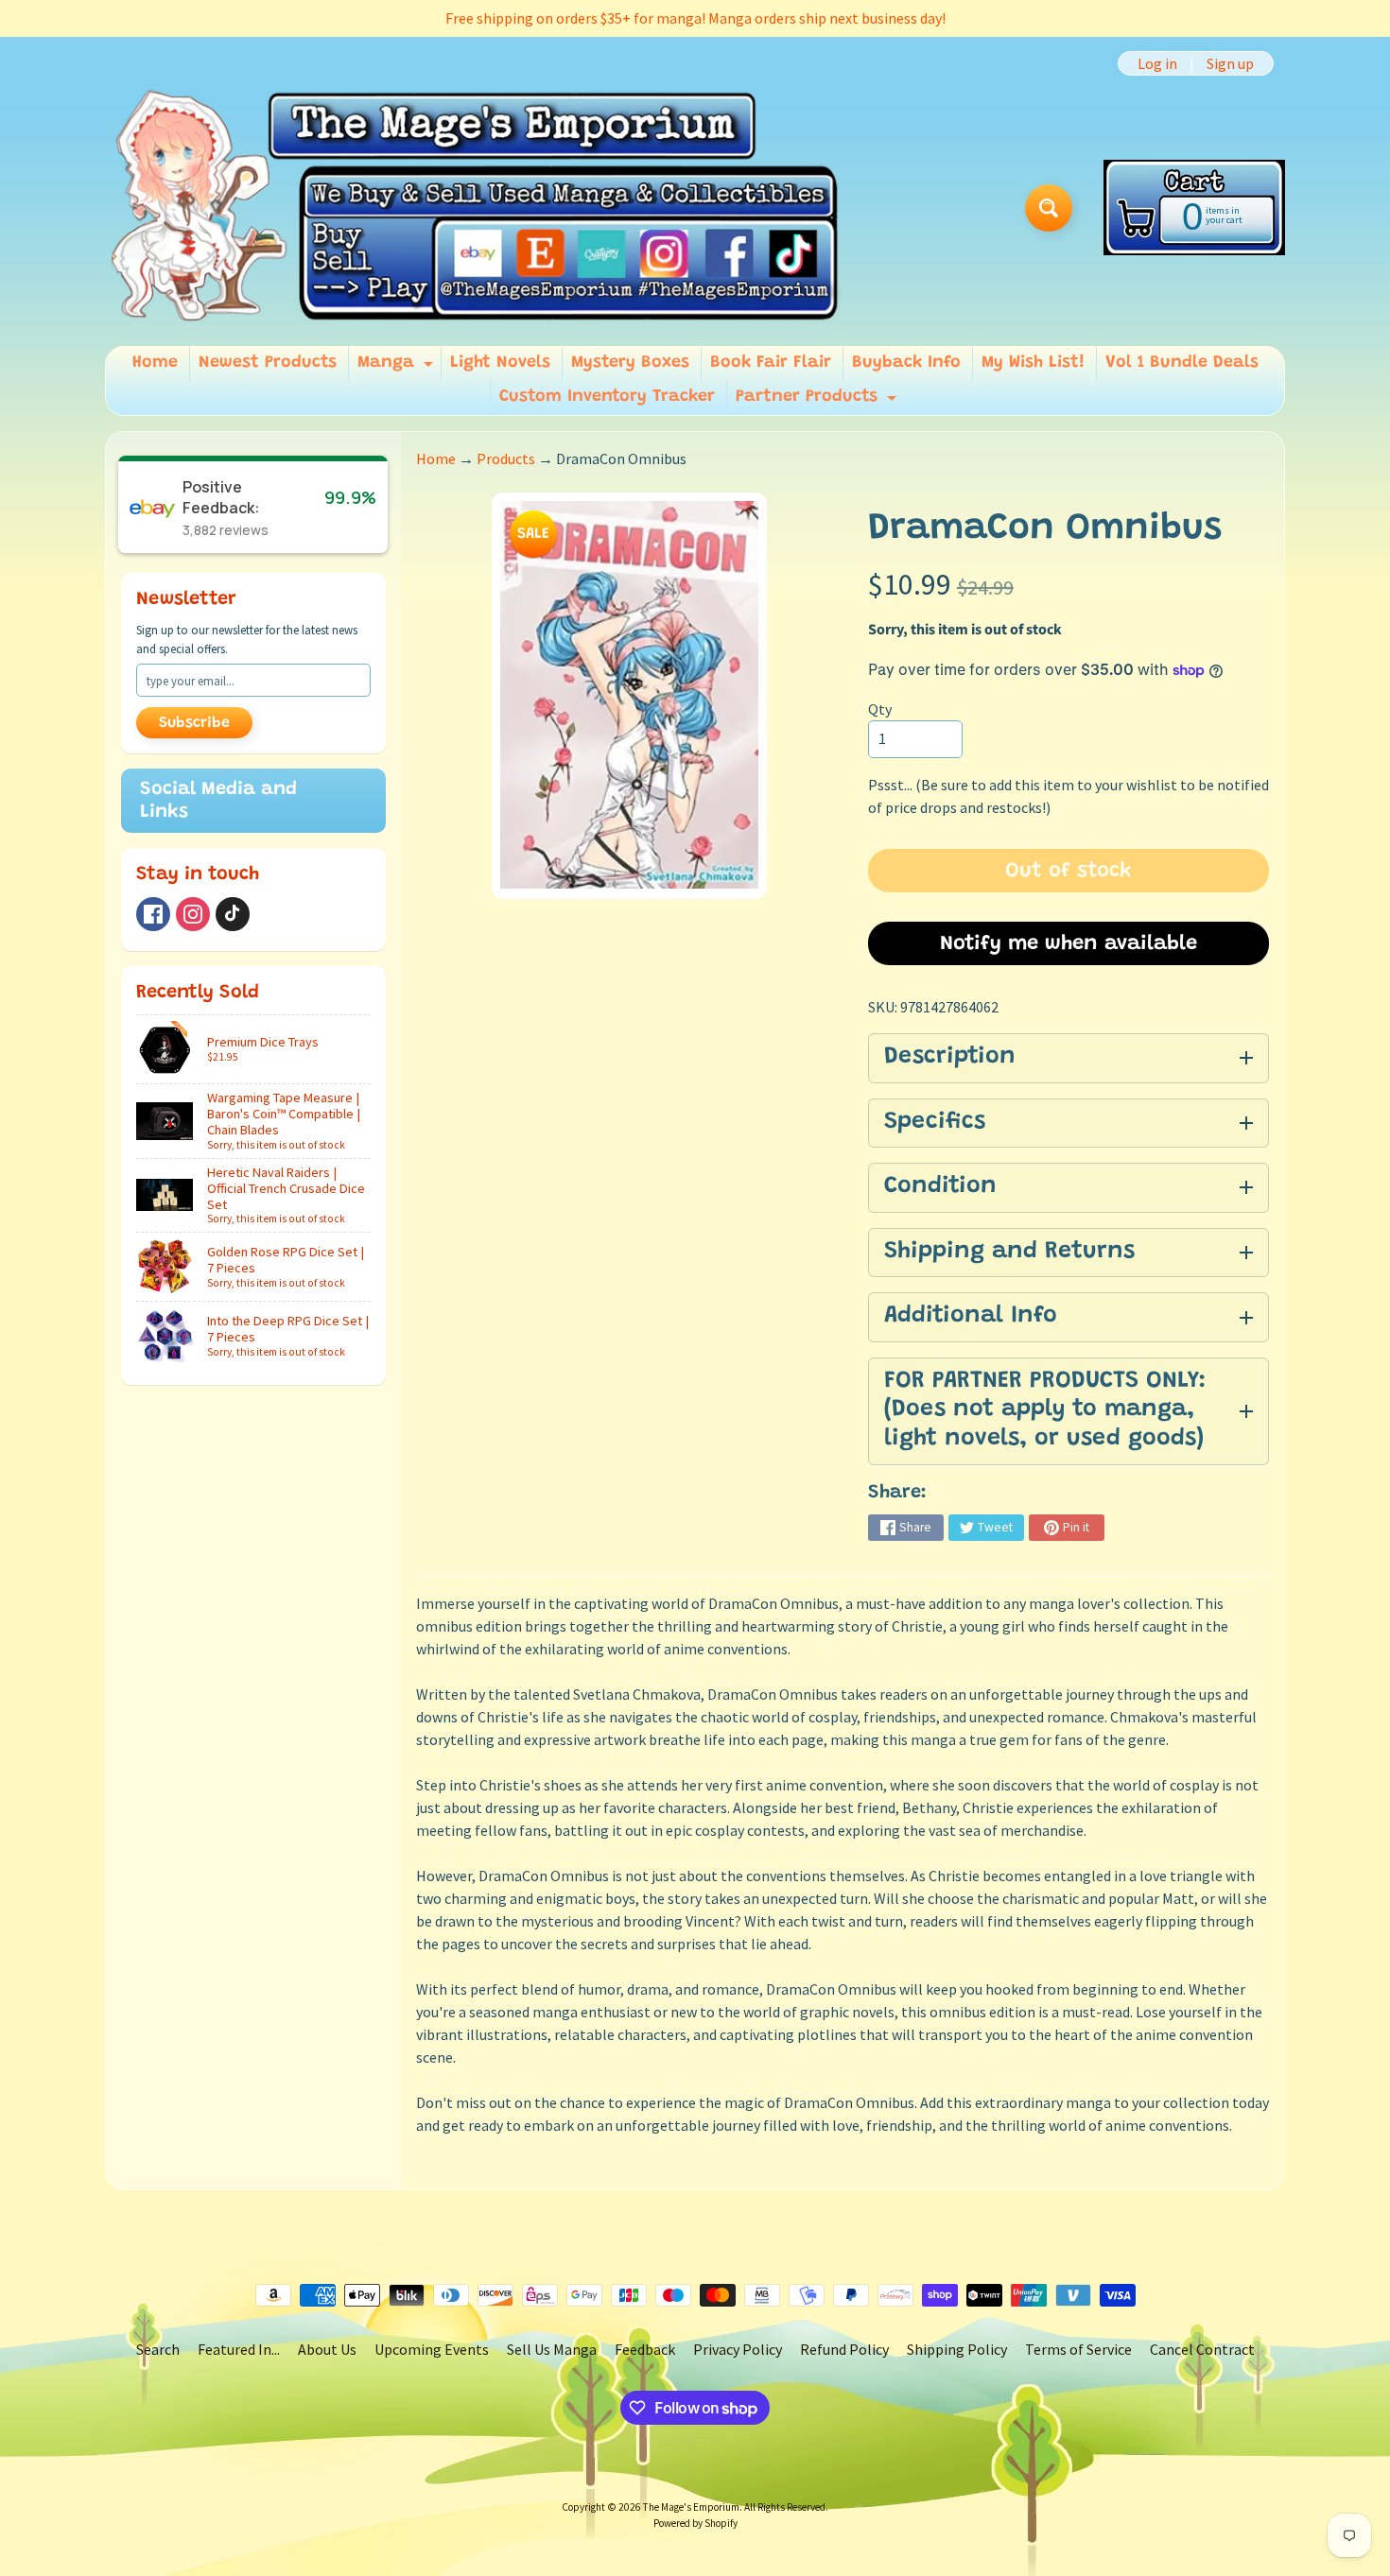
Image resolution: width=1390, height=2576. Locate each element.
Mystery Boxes (630, 363)
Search (158, 2349)
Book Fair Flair (771, 363)
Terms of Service (1078, 2349)
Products (506, 458)
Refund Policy (844, 2349)
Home (155, 363)
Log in (1157, 63)
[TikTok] (233, 914)
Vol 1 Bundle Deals (1182, 363)
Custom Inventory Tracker (607, 397)
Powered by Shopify (695, 2523)
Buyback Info (906, 363)
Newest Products (268, 363)
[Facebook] (153, 914)
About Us (327, 2349)
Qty (880, 709)
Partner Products (818, 402)
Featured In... (239, 2349)
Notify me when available (1069, 944)
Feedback (645, 2349)
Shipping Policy (957, 2349)
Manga (398, 368)
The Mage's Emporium (691, 2507)
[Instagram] (193, 914)
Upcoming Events (432, 2349)
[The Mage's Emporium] (476, 207)
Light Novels (500, 363)
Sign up (1230, 63)
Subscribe (194, 723)
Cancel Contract (1202, 2349)
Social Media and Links (218, 801)
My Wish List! (1033, 363)
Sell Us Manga (552, 2349)
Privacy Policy (738, 2349)
